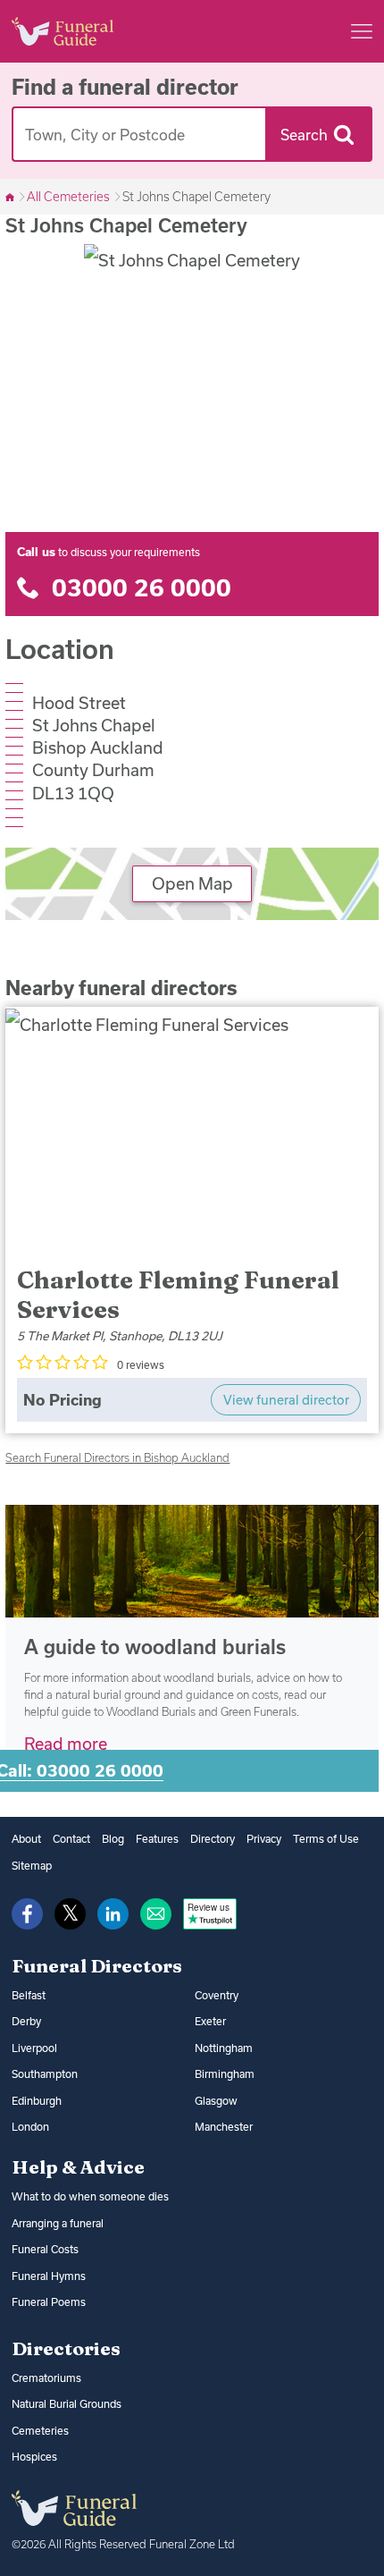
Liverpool (34, 2048)
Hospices (34, 2457)
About (26, 1839)
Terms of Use (326, 1839)
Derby (26, 2021)
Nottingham (224, 2048)
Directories (66, 2348)
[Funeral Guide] (11, 197)
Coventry (217, 1995)
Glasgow (216, 2101)
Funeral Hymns (49, 2276)
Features (157, 1839)
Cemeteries (40, 2431)
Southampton (45, 2074)
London (30, 2127)
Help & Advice (78, 2166)
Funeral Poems (49, 2302)
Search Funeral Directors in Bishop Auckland (117, 1457)
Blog (113, 1839)
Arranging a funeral (58, 2223)
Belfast (29, 1995)
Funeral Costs (45, 2249)
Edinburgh (37, 2101)
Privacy (264, 1839)
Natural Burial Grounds (67, 2404)
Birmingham (225, 2074)
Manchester (224, 2127)
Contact (71, 1839)
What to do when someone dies (90, 2196)
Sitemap (32, 1866)
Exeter (210, 2021)
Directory (213, 1839)
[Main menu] (362, 31)
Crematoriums (46, 2378)
